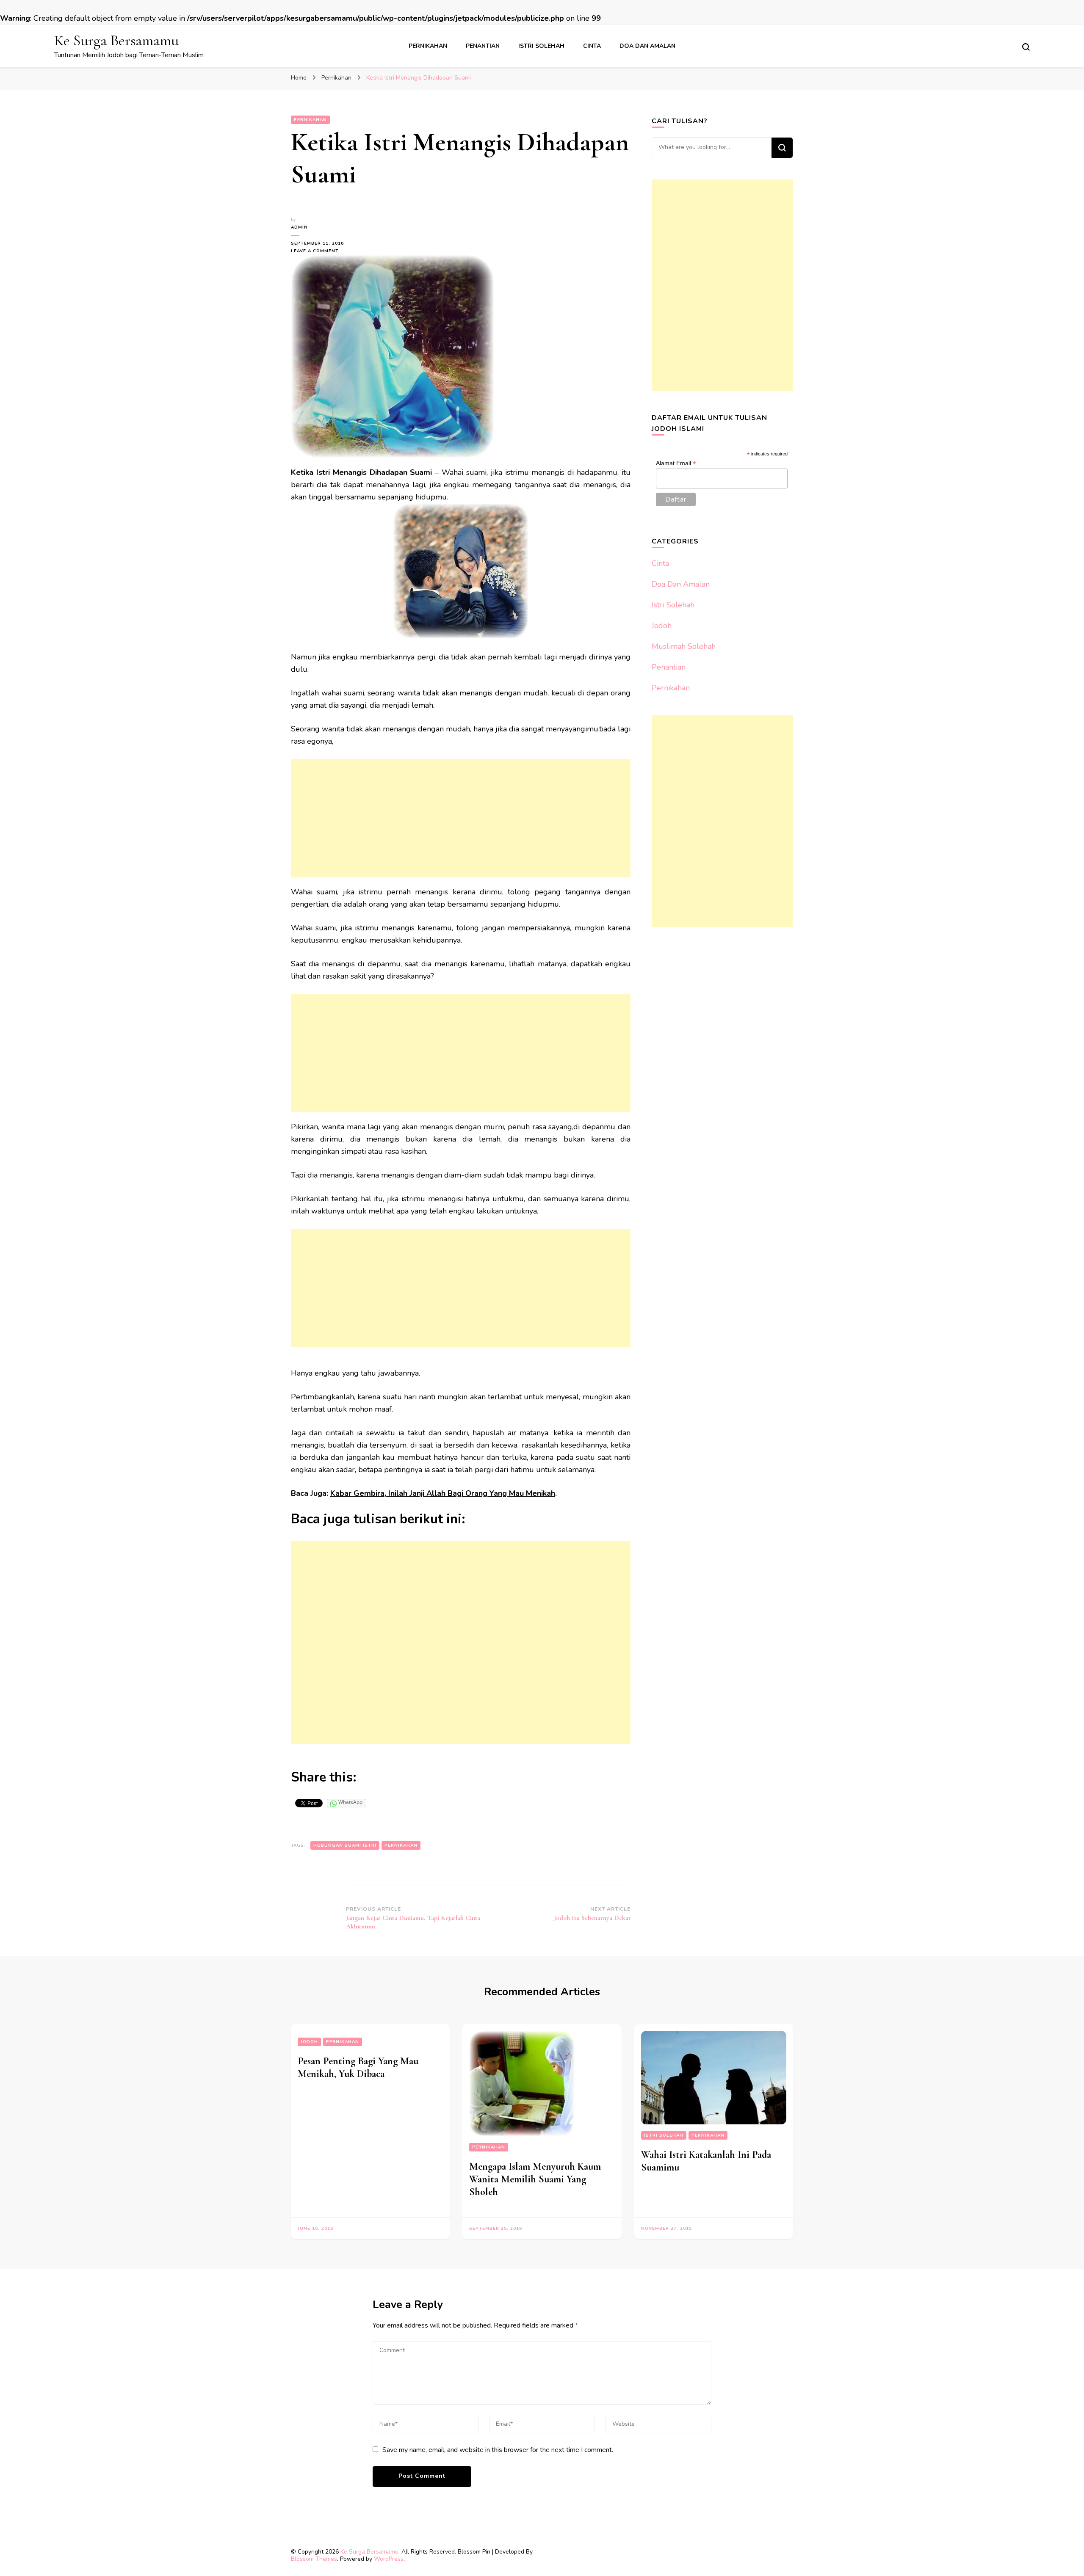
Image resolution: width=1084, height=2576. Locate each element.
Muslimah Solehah (684, 646)
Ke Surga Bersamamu (116, 40)
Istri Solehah (541, 46)
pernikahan (401, 1845)
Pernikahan (428, 46)
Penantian (483, 46)
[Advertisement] (461, 818)
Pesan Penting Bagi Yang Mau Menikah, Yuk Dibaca (358, 2067)
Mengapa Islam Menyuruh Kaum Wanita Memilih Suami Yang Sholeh (535, 2179)
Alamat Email (676, 463)
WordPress (389, 2559)
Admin (299, 227)
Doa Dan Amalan (647, 46)
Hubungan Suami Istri (345, 1845)
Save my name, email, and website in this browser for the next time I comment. (498, 2450)
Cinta (592, 46)
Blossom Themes (314, 2559)
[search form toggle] (1026, 47)
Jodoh (662, 626)
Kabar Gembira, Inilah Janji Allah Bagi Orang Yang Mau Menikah (443, 1493)
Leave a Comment (318, 251)
